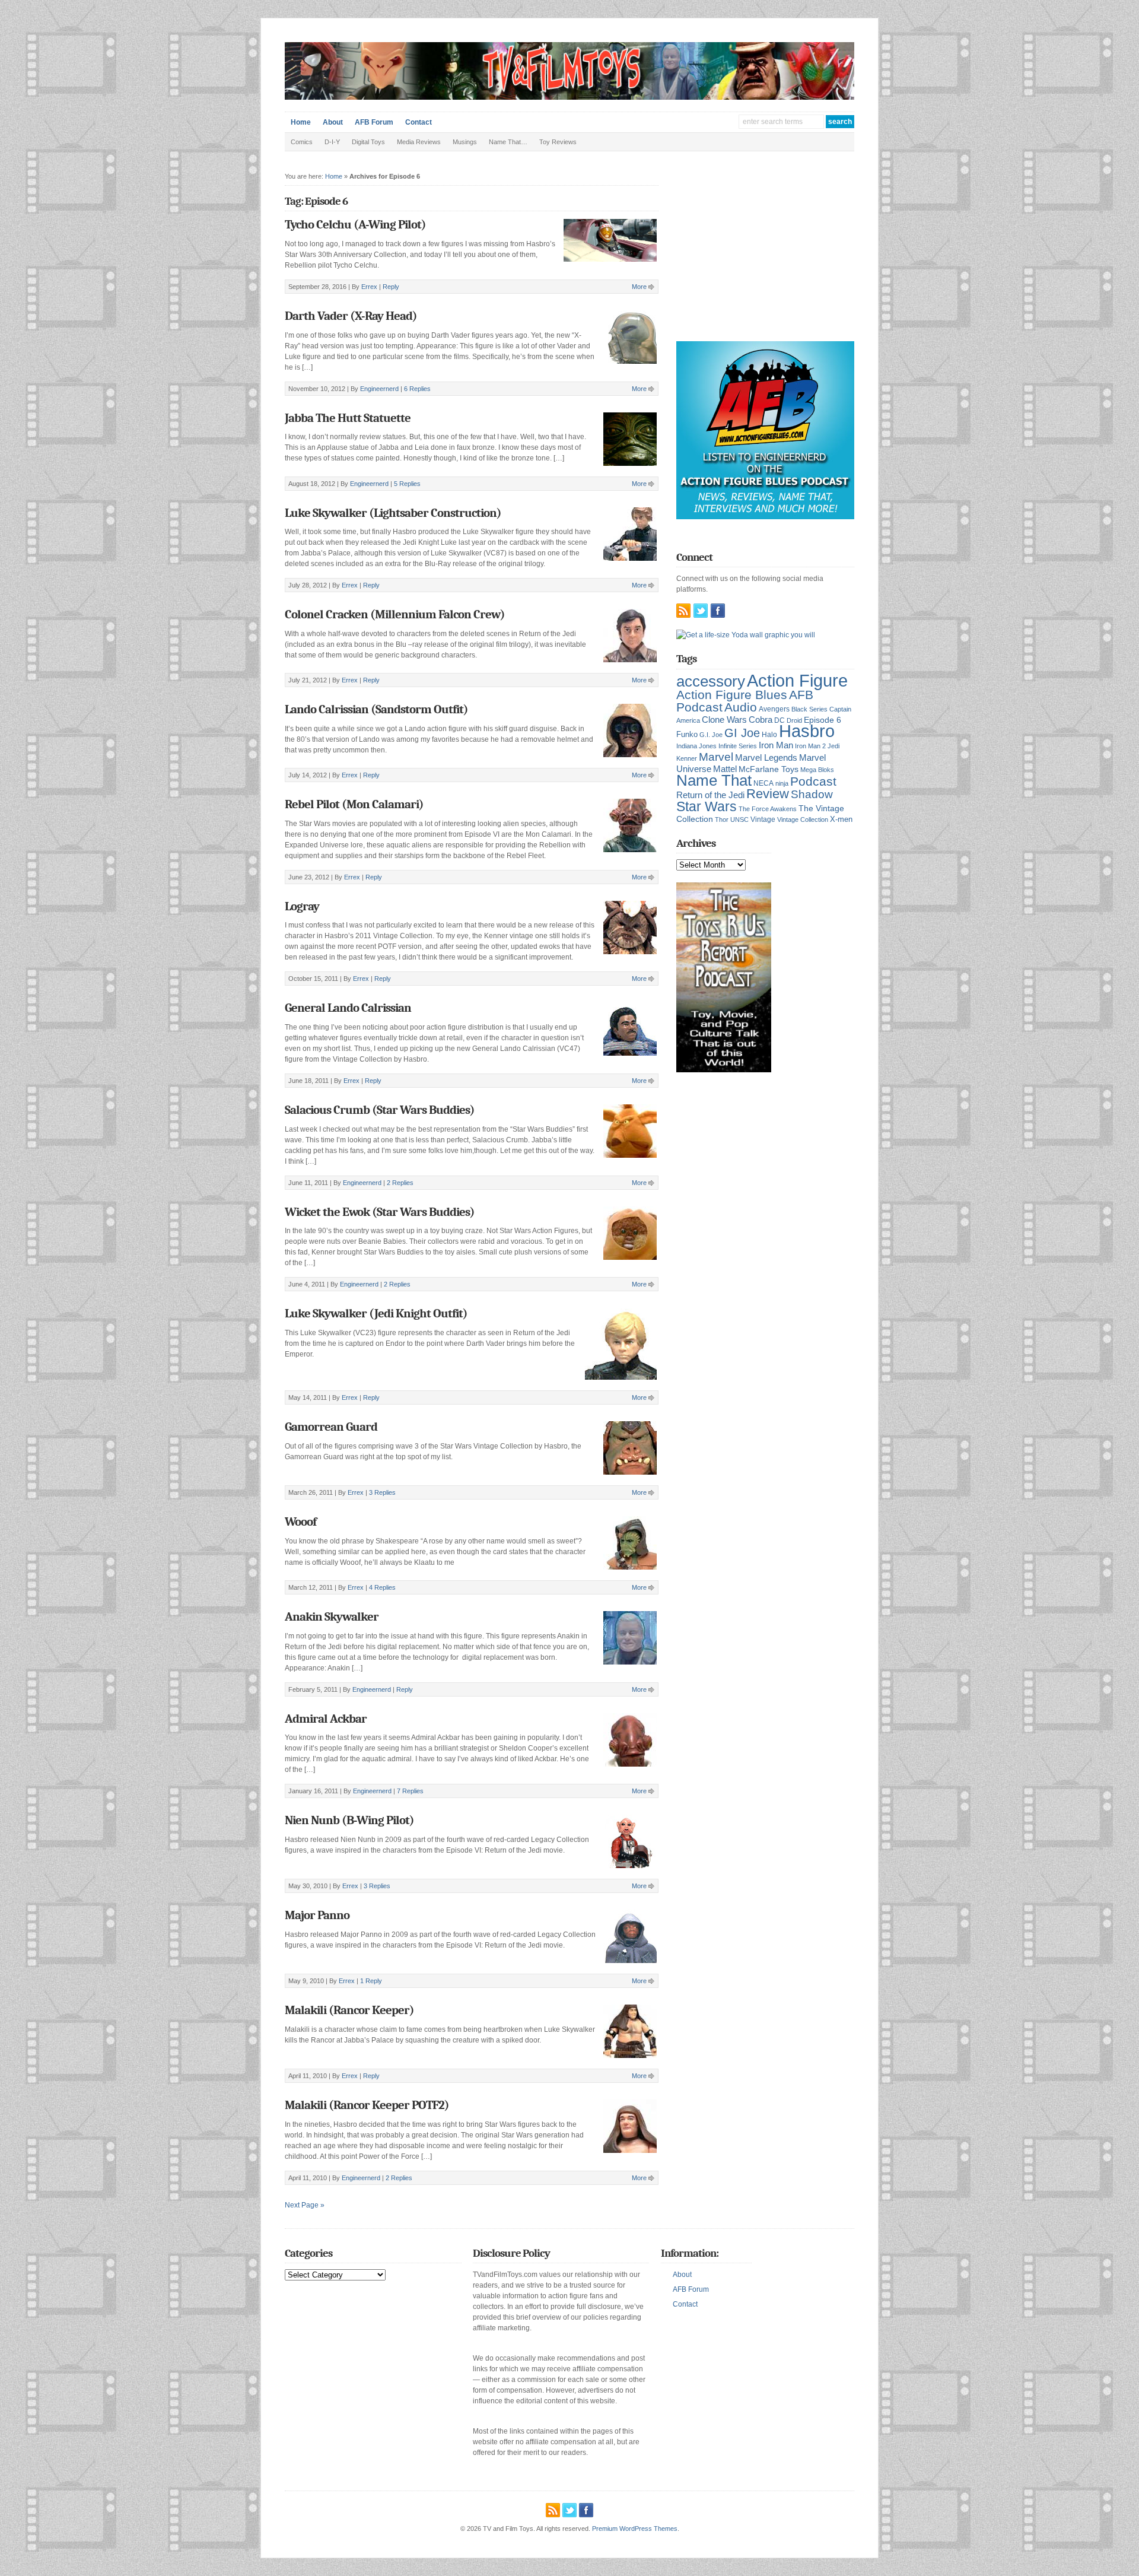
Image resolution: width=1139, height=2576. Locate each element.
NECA (763, 783)
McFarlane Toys (769, 769)
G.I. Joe (711, 735)
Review (768, 794)
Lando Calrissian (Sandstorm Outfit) (376, 709)
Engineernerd (379, 389)
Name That (714, 780)
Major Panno (317, 1915)
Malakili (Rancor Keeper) (349, 2010)
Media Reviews (419, 142)
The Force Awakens (768, 809)
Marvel (716, 757)
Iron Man (776, 745)
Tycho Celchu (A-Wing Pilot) (355, 224)
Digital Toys (368, 142)
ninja (782, 783)
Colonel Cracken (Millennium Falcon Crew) (395, 614)
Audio (741, 707)
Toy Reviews (558, 142)
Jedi (833, 746)
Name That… (508, 142)
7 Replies (410, 1791)
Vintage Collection (803, 820)
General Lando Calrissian (348, 1008)
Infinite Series (738, 746)
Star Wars (707, 806)
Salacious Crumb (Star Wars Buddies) (380, 1110)
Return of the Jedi (710, 795)
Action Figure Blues (732, 695)
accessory (711, 681)
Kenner (687, 758)
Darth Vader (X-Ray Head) (351, 316)
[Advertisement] (765, 255)
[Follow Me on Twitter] (701, 611)
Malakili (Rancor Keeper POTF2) (367, 2105)
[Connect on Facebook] (718, 611)
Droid (794, 720)
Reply (391, 287)
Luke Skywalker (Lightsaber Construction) (393, 513)
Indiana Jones (696, 746)
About (333, 122)
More (639, 287)
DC (780, 720)
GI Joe (742, 733)
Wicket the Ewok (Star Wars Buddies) (380, 1212)
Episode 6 (823, 720)
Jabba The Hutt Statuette (348, 418)
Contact (419, 122)
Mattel (725, 769)
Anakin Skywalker (332, 1616)
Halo (769, 734)
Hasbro (807, 731)
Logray (302, 906)
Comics (302, 142)
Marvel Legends (766, 758)
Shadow (812, 794)
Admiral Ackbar (326, 1719)
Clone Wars (724, 720)
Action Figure (797, 680)
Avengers (774, 709)
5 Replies (407, 484)
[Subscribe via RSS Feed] (683, 611)
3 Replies (382, 1492)
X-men (841, 819)
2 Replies (400, 1183)
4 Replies (382, 1587)
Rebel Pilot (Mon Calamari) (354, 804)
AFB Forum (374, 122)
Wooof (300, 1522)
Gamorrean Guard (331, 1427)
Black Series (809, 709)
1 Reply (371, 1981)
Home (301, 122)
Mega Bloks (817, 770)
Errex (369, 287)
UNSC (739, 820)
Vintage (763, 819)
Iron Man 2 (810, 746)
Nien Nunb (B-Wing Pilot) (349, 1820)
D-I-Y (332, 142)
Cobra (761, 720)
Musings (465, 142)
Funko (687, 734)
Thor (722, 820)
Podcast (813, 781)
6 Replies (417, 389)
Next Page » (305, 2205)
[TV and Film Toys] (569, 97)
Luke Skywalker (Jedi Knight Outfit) (376, 1313)
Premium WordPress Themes (635, 2529)
